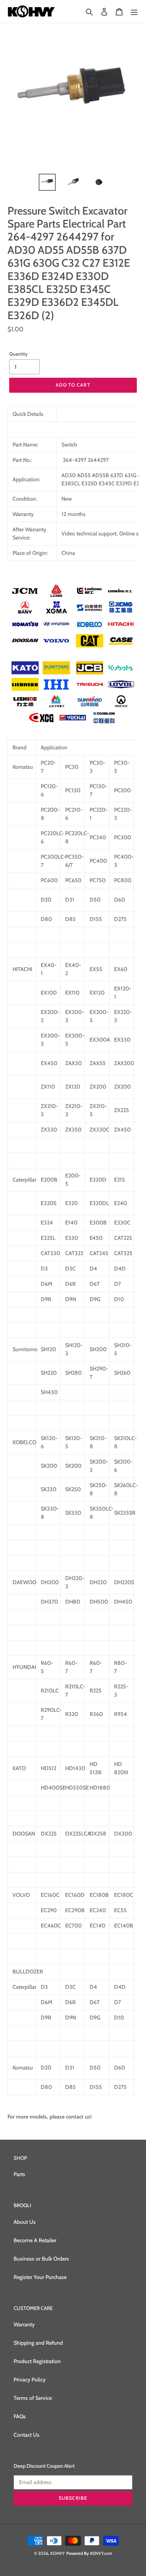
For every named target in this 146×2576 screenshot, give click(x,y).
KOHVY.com (101, 2553)
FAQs (20, 2416)
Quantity (18, 354)
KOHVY (58, 2553)
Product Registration (37, 2361)
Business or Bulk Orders (41, 2259)
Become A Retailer (35, 2240)
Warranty (24, 2324)
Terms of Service (33, 2398)
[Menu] (134, 11)
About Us (25, 2222)
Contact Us (26, 2435)
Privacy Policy (30, 2380)
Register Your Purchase (40, 2277)
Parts (19, 2174)
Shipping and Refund (38, 2343)
